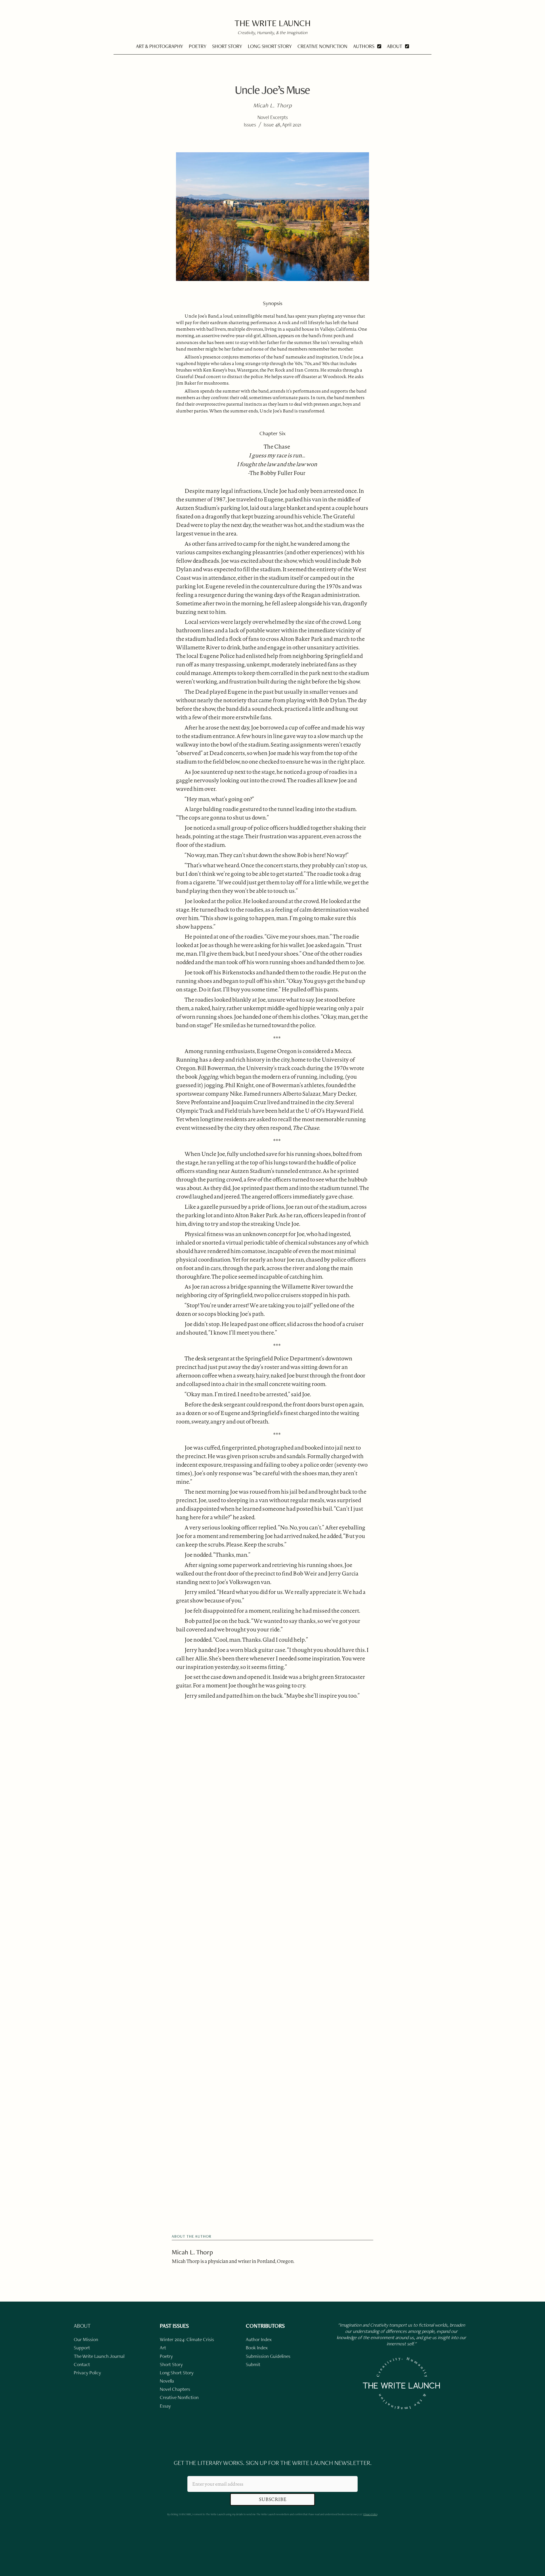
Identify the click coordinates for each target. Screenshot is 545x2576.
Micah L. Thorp (192, 2252)
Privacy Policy (370, 2514)
